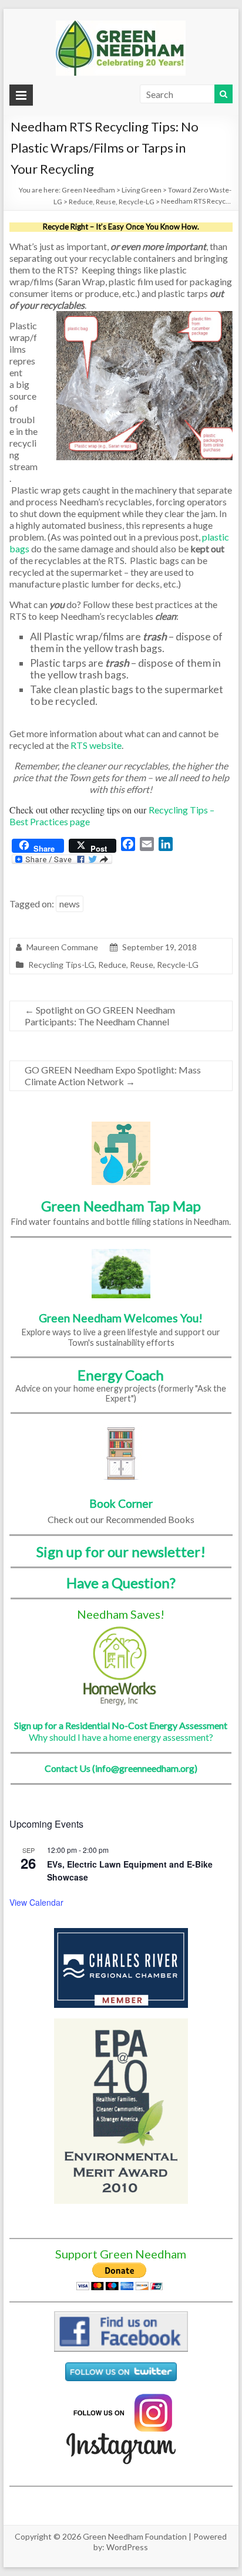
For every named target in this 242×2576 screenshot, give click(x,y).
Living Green (142, 190)
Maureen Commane (62, 947)
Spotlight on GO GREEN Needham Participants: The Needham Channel (100, 1016)
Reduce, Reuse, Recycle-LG (112, 202)
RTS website (95, 745)
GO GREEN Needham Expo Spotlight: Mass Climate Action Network (113, 1076)
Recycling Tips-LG (61, 965)
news (70, 904)
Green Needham (88, 190)
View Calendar (36, 1902)
